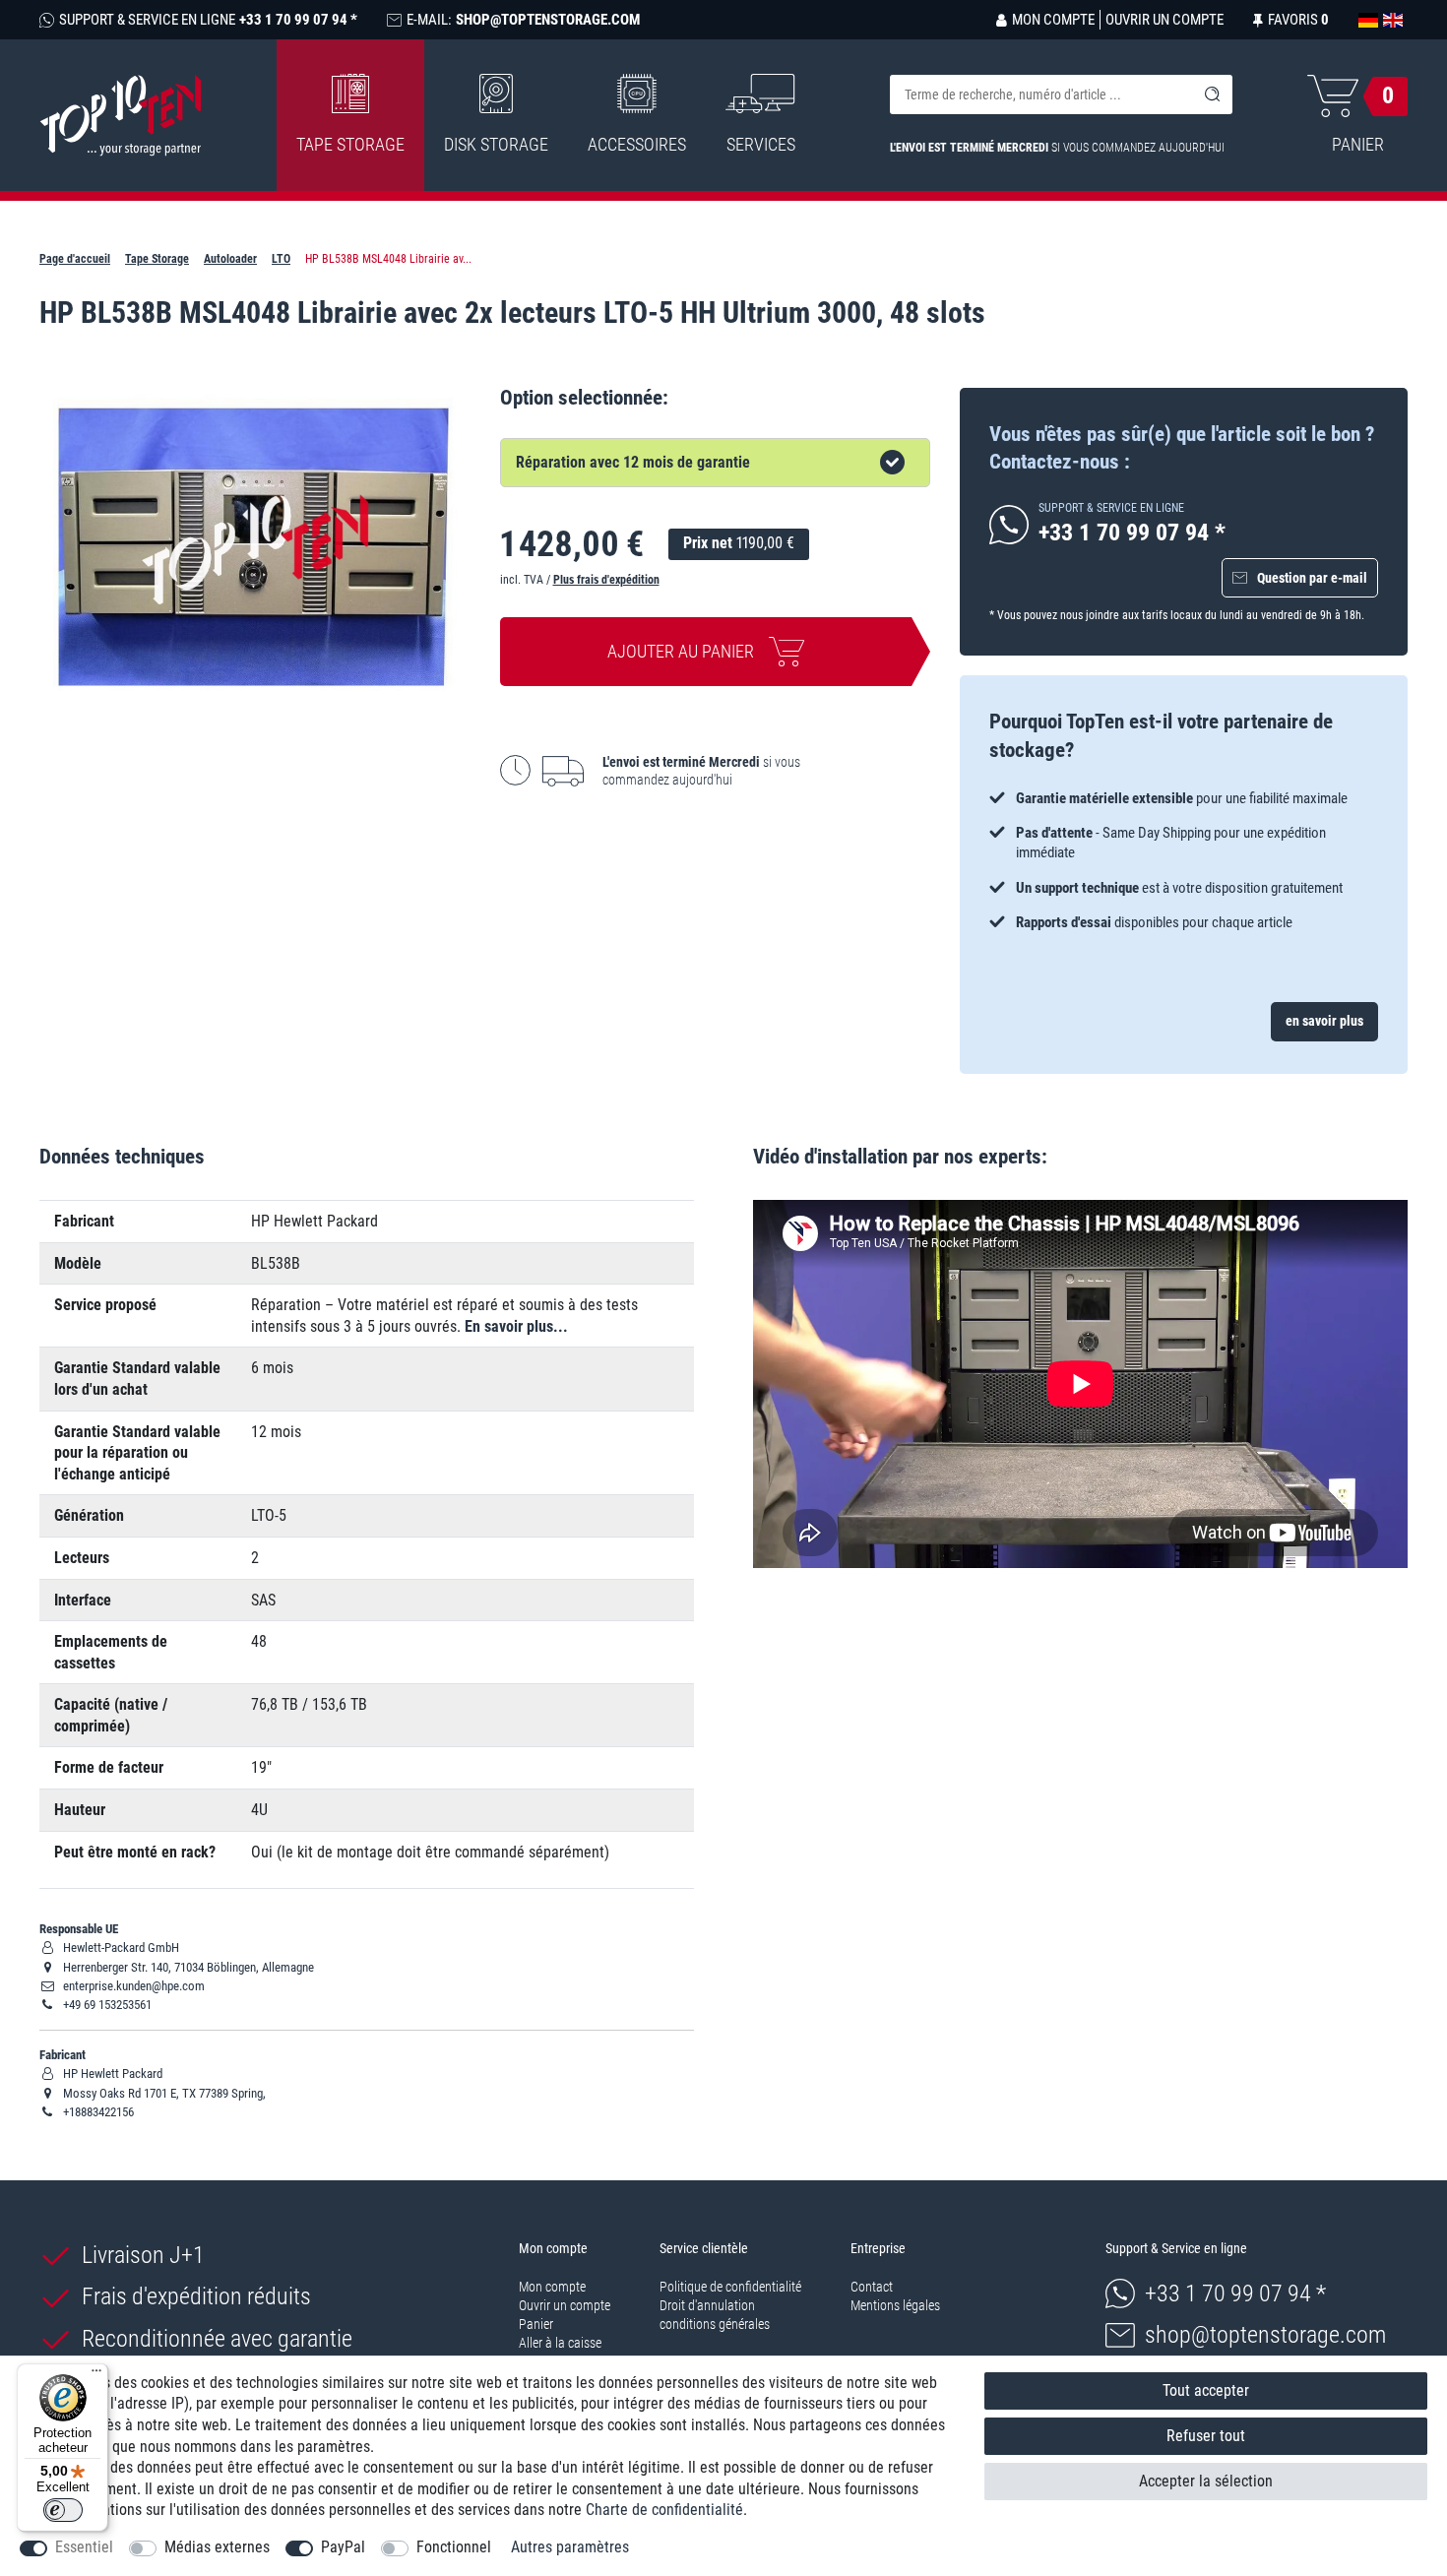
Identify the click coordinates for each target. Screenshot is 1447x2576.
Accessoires (637, 144)
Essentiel (84, 2547)
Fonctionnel (454, 2547)
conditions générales (715, 2324)
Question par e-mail (1312, 578)
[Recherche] (1213, 94)
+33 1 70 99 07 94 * (1235, 2293)
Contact (872, 2287)
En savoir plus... (516, 1326)
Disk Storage (496, 144)
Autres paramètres (570, 2547)
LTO (281, 259)
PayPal (343, 2547)
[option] (1184, 860)
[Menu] (96, 2375)
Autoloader (230, 259)
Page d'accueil (75, 259)
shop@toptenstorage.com (1265, 2335)
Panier (536, 2324)
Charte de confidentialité (664, 2510)
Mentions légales (895, 2305)
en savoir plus (1324, 1021)
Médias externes (217, 2547)
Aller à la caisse (560, 2343)
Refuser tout (1206, 2436)
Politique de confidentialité (730, 2287)
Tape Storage (350, 144)
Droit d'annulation (707, 2305)
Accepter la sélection (1206, 2481)
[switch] (63, 2510)
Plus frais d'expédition (606, 580)
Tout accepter (1206, 2390)
